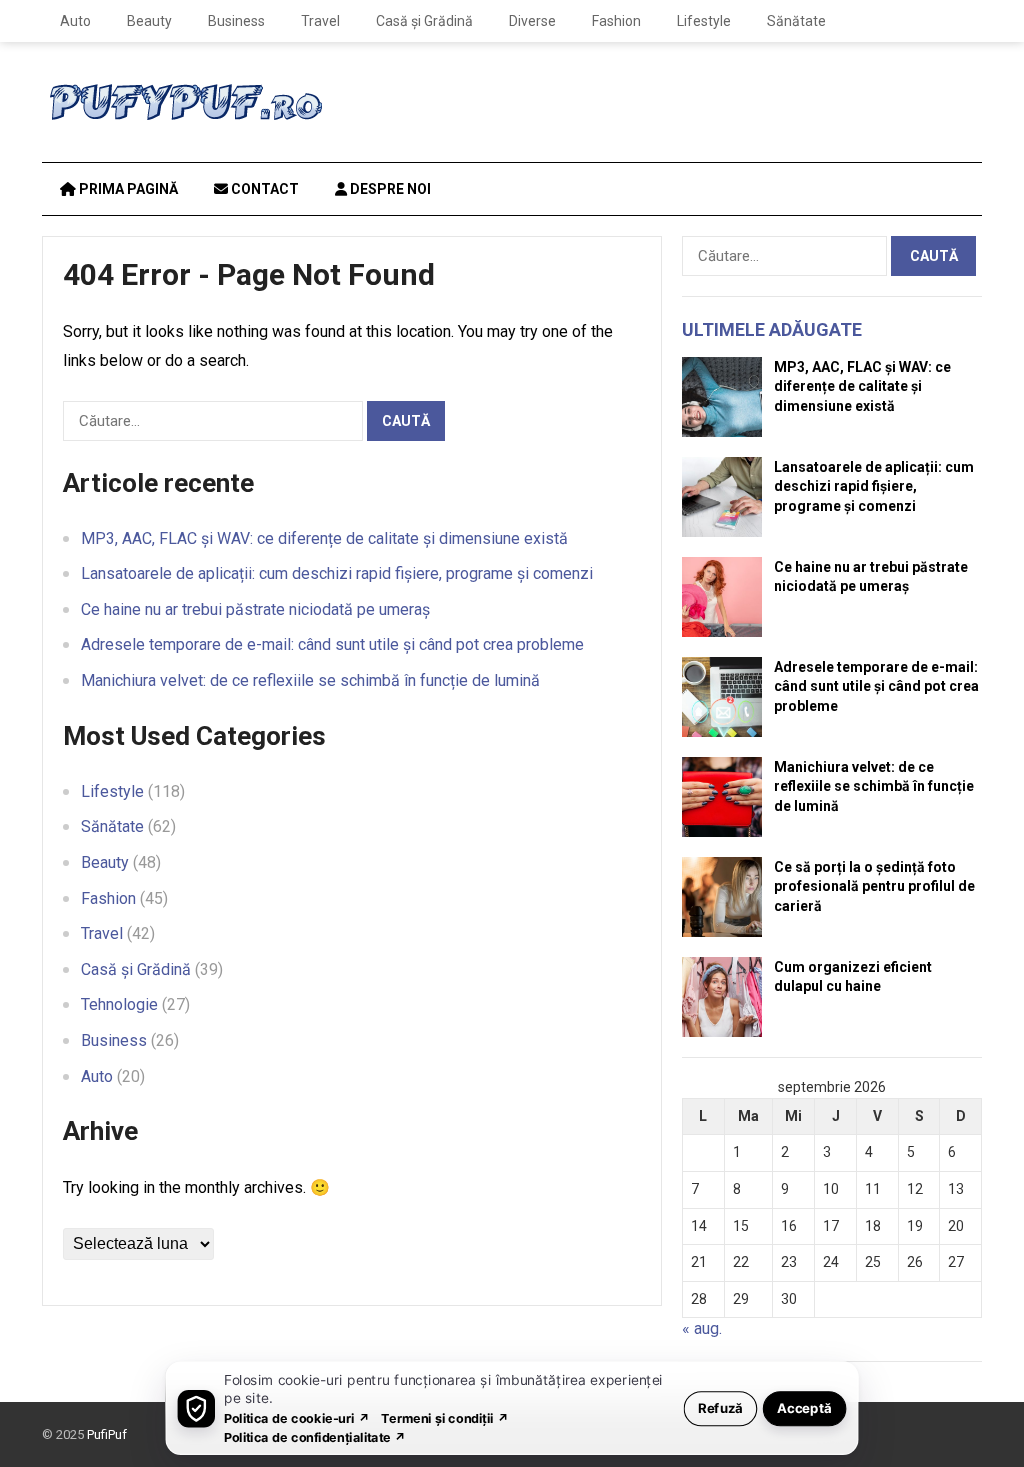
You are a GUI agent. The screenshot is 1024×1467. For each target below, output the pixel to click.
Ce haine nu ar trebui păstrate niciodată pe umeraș (255, 609)
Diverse (532, 21)
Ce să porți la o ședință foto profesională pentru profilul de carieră (874, 886)
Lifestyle (704, 21)
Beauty (149, 21)
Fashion (616, 21)
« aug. (702, 1328)
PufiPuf (107, 1434)
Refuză (720, 1407)
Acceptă (804, 1407)
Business (236, 21)
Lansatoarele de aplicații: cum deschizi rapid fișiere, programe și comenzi (337, 573)
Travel (320, 21)
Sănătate (796, 21)
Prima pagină (127, 189)
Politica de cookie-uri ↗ (297, 1417)
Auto (75, 21)
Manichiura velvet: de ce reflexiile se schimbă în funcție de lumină (310, 680)
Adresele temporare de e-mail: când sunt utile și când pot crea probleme (332, 644)
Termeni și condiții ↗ (445, 1417)
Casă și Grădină (424, 21)
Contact (263, 189)
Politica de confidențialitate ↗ (315, 1436)
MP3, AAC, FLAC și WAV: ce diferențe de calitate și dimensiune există (324, 538)
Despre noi (389, 189)
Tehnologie (119, 1004)
